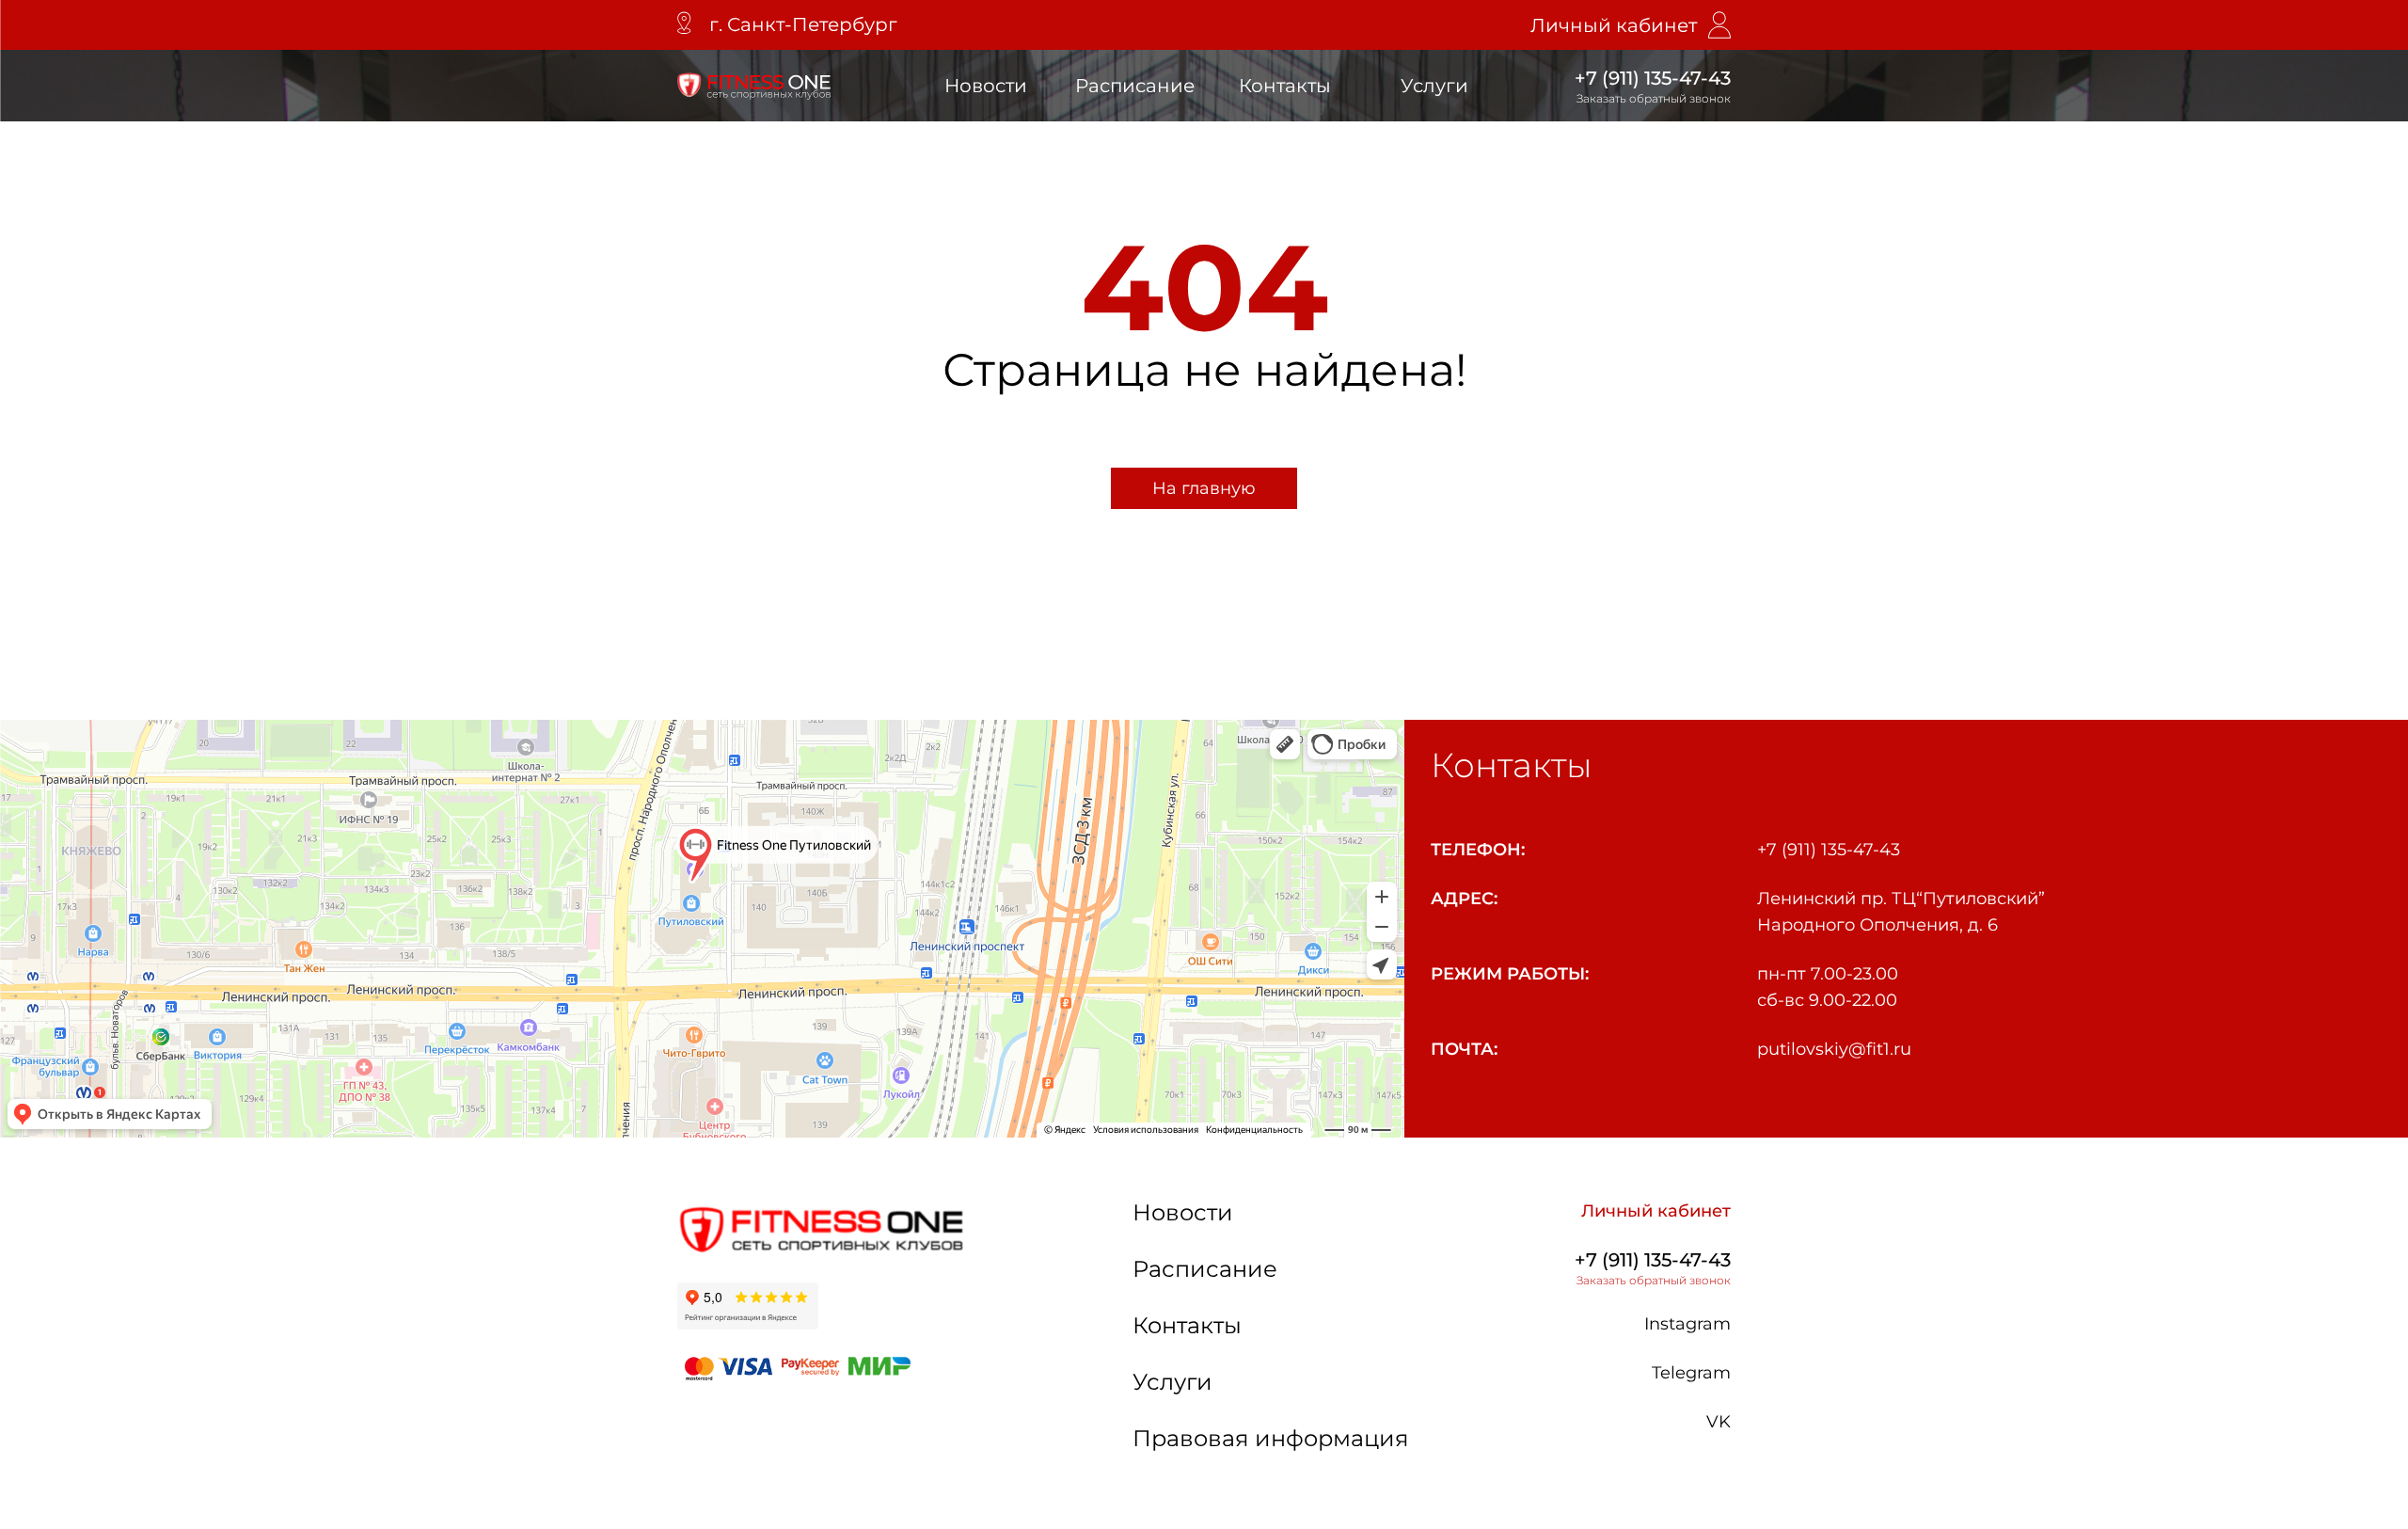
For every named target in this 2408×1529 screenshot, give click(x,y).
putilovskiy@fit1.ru (1834, 1049)
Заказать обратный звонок (1654, 98)
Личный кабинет (1614, 25)
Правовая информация (1271, 1438)
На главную (1204, 488)
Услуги (1434, 86)
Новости (986, 86)
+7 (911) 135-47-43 (1653, 78)
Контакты (1285, 86)
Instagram (1687, 1324)
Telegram (1691, 1373)
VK (1719, 1422)
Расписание (1135, 86)
